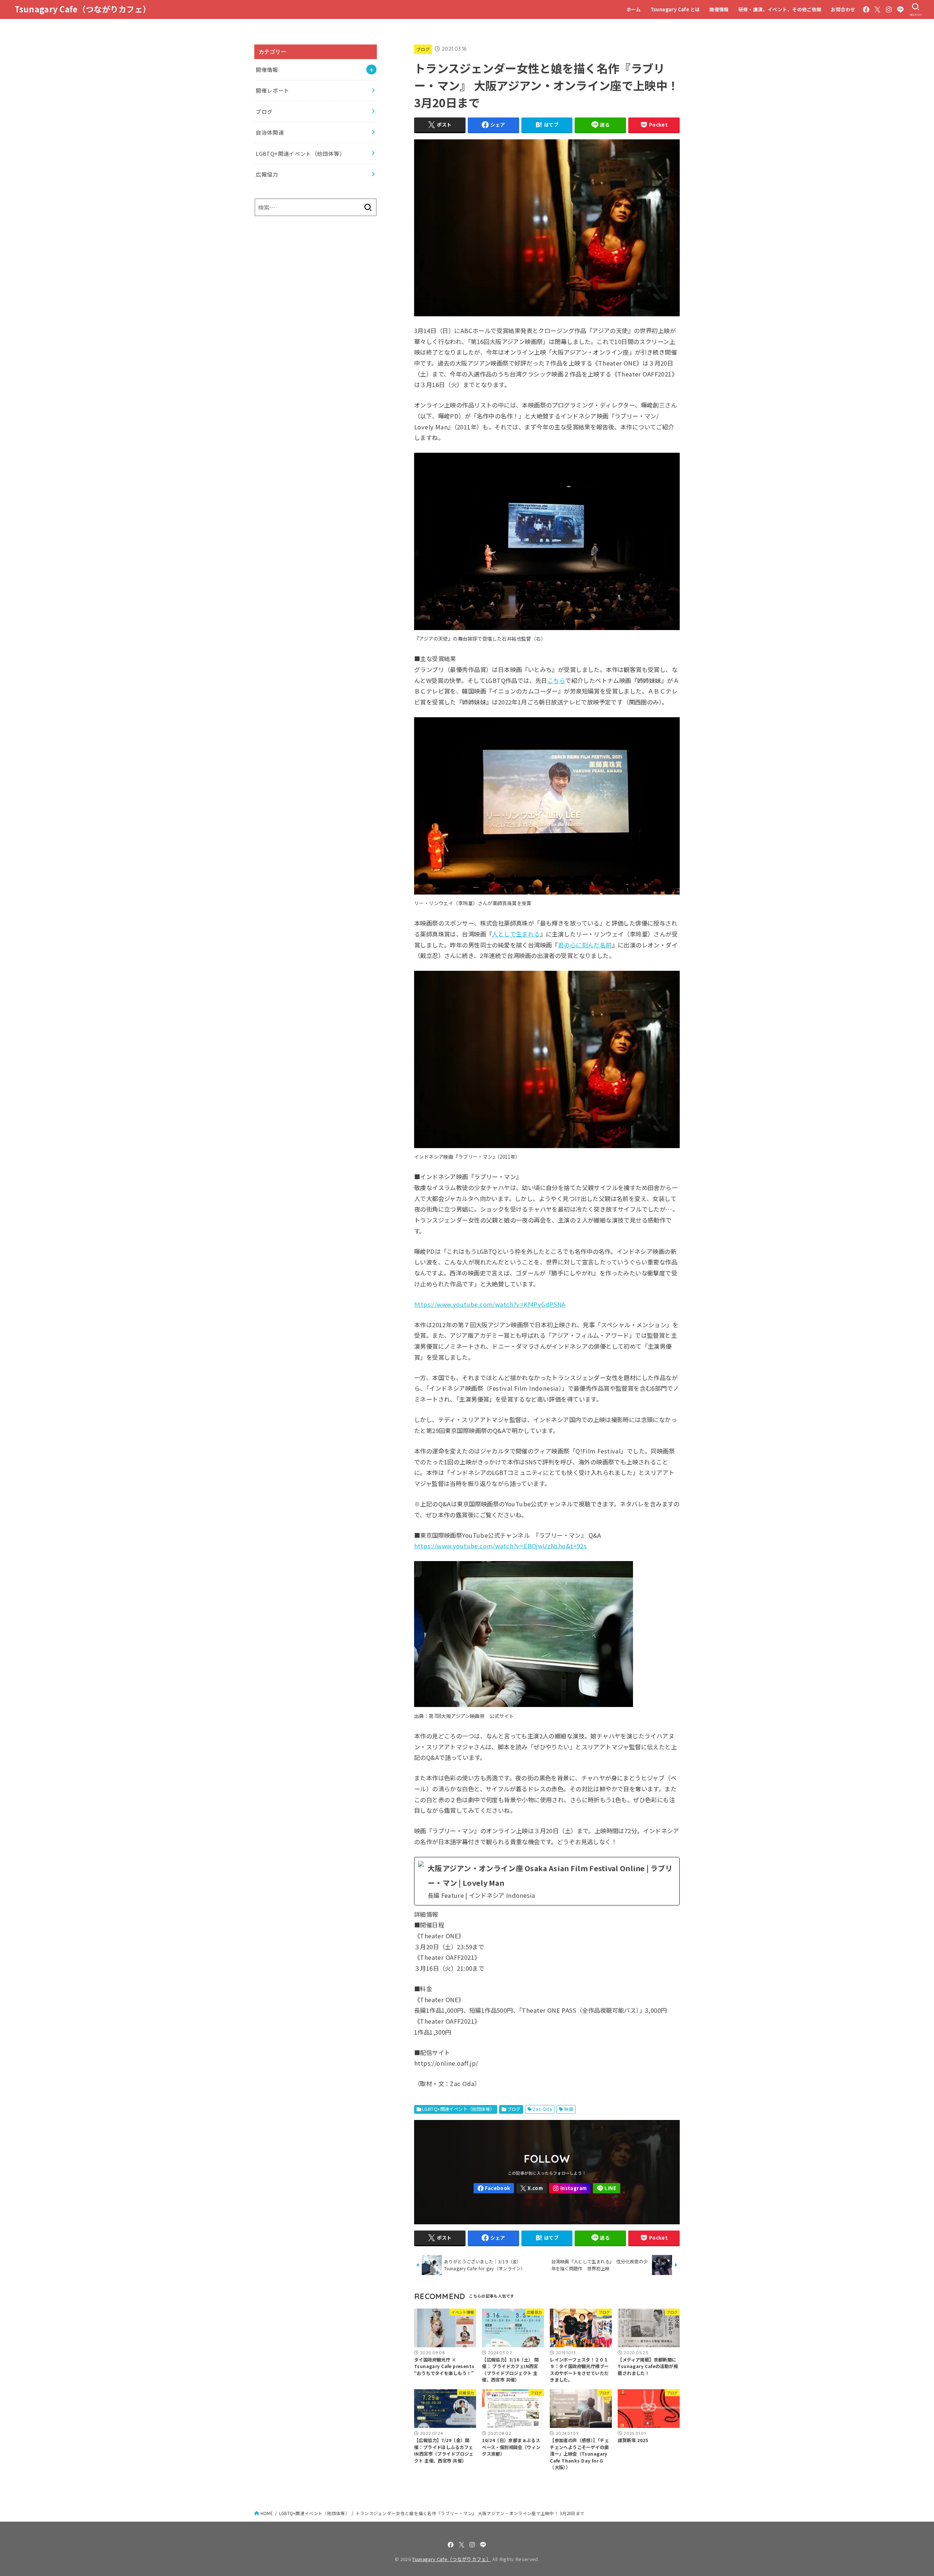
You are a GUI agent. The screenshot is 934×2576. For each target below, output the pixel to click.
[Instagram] (889, 9)
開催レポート (273, 90)
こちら (556, 680)
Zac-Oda (542, 2109)
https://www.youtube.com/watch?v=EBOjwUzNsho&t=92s (500, 1546)
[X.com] (877, 9)
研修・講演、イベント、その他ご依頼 (780, 9)
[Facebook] (866, 9)
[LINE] (900, 9)
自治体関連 (270, 132)
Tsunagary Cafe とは (675, 9)
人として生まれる (516, 934)
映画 (569, 2109)
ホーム (634, 9)
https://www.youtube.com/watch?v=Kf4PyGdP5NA (490, 1304)
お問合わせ (843, 9)
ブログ (423, 49)
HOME (267, 2513)
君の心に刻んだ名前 (585, 945)
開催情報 (719, 9)
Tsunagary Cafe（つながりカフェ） (83, 9)
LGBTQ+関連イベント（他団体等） (458, 2109)
